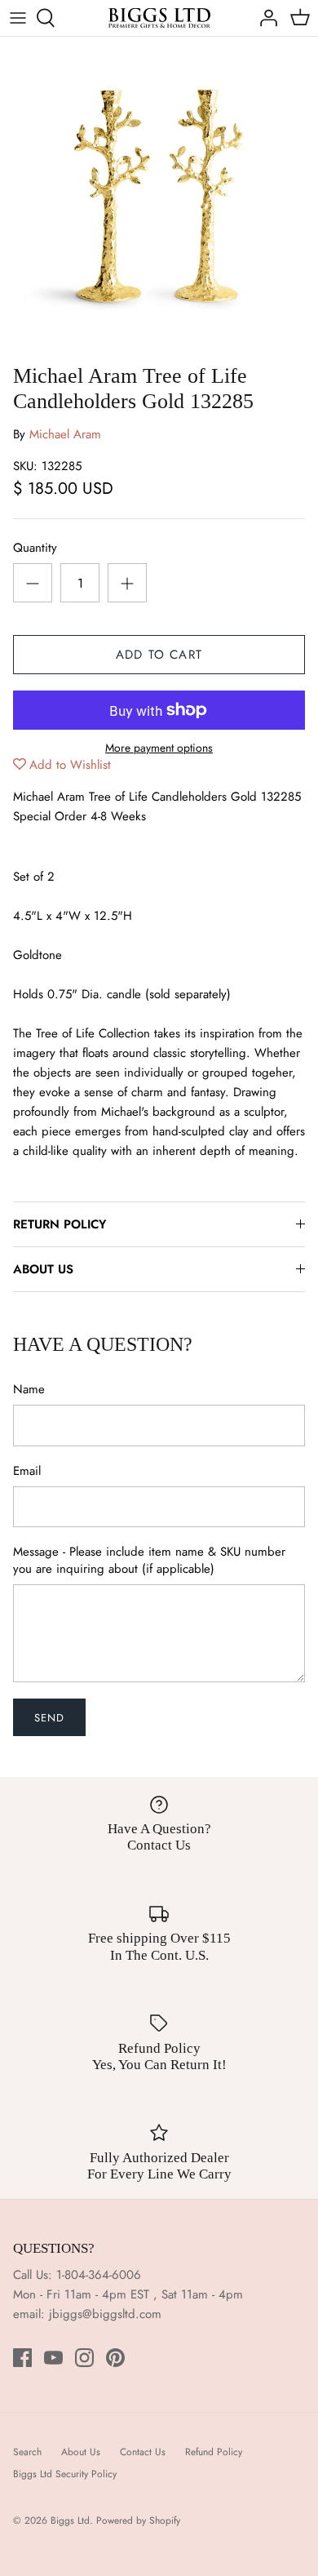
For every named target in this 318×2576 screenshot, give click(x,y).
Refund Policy (214, 2452)
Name (29, 1390)
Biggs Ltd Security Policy (65, 2474)
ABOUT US (43, 1269)
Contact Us (143, 2452)
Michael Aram (65, 434)
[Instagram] (84, 2358)
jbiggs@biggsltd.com (105, 2314)
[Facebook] (22, 2358)
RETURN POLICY (60, 1224)
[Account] (264, 18)
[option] (159, 196)
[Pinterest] (115, 2358)
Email (27, 1471)
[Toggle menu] (18, 18)
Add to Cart (159, 655)
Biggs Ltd (70, 2520)
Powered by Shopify (138, 2520)
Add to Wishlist (70, 765)
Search (27, 2452)
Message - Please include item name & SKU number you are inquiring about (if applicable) (149, 1561)
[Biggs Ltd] (159, 18)
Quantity (35, 548)
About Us (81, 2452)
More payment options (159, 748)
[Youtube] (53, 2358)
